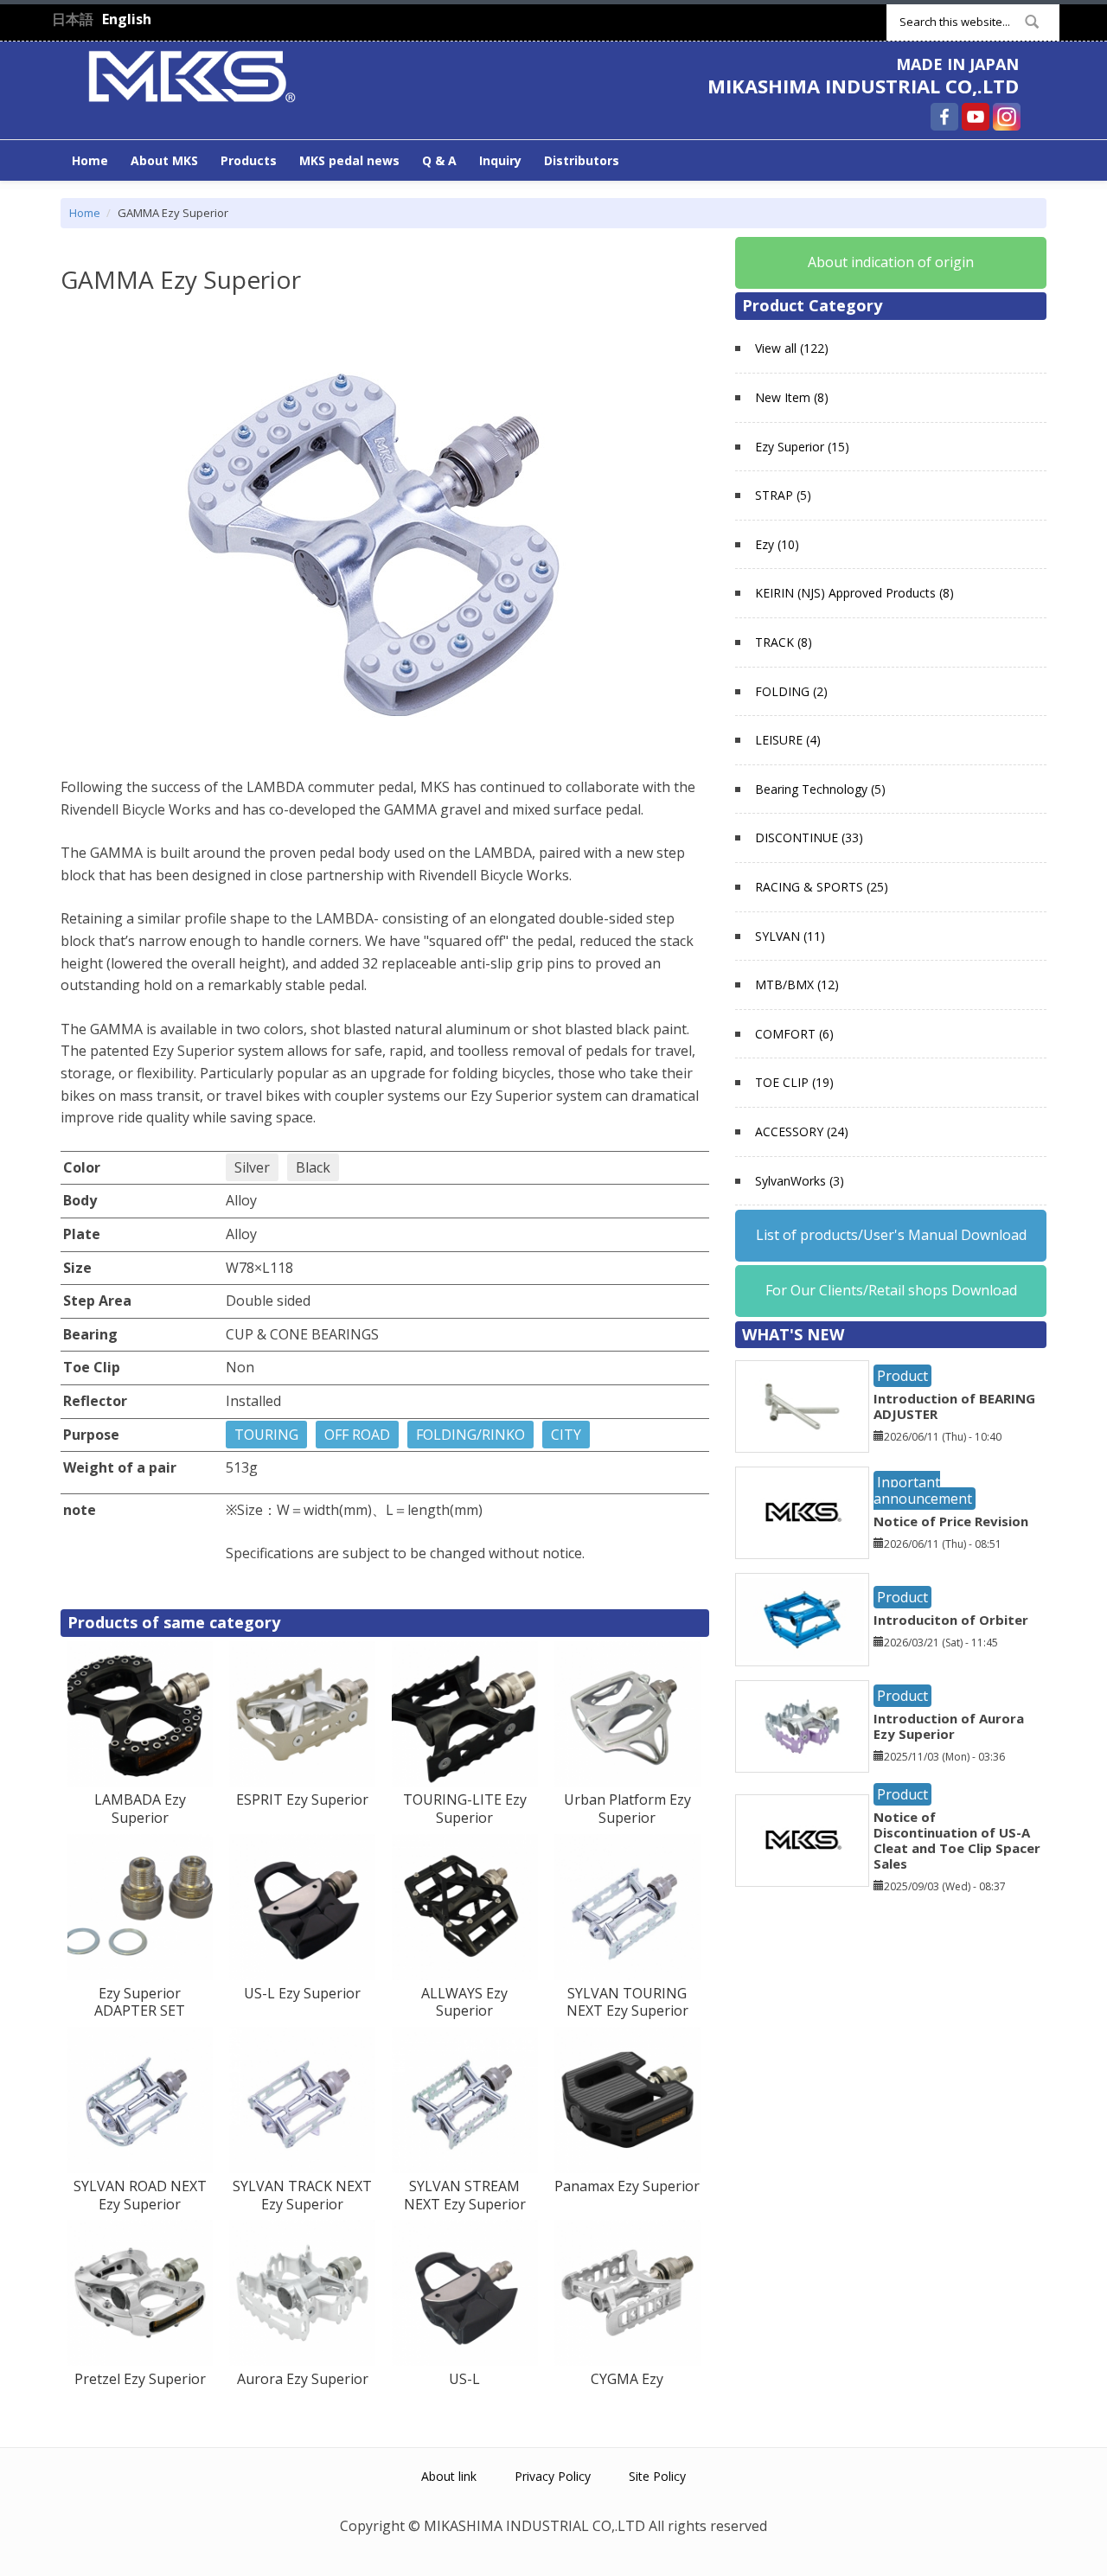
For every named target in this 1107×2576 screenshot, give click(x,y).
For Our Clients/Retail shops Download (891, 1290)
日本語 (73, 19)
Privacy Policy (553, 2476)
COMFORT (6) (794, 1034)
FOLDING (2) (791, 691)
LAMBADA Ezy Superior (140, 1809)
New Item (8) (792, 397)
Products (249, 160)
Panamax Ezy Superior (627, 2186)
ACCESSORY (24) (802, 1131)
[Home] (192, 74)
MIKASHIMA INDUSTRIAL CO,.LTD (863, 86)
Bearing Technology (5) (820, 789)
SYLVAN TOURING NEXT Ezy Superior (627, 2002)
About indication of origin (891, 262)
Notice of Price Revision (951, 1521)
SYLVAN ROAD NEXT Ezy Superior (140, 2195)
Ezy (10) (777, 544)
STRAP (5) (783, 495)
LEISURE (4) (788, 740)
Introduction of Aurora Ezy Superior (949, 1726)
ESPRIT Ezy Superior (302, 1799)
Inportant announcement (923, 1490)
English (127, 19)
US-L (464, 2379)
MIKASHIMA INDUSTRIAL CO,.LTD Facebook (944, 117)
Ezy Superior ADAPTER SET (140, 2002)
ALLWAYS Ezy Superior (464, 2002)
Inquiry (500, 160)
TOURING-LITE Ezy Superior (465, 1809)
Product (902, 1376)
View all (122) (792, 348)
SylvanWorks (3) (800, 1181)
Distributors (582, 160)
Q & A (439, 160)
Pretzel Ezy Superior (140, 2379)
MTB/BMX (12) (797, 984)
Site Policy (657, 2476)
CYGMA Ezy (627, 2379)
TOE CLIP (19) (794, 1082)
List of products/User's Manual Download (891, 1235)
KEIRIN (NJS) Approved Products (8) (854, 593)
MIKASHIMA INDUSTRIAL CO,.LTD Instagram (1007, 117)
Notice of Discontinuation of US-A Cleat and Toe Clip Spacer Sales (957, 1840)
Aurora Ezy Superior (303, 2379)
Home (90, 160)
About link (449, 2476)
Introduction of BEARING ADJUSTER (954, 1406)
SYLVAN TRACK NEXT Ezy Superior (302, 2195)
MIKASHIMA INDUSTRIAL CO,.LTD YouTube (976, 117)
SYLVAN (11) (790, 936)
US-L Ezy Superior (302, 1993)
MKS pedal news (349, 160)
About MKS (164, 160)
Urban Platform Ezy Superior (627, 1809)
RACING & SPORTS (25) (822, 887)
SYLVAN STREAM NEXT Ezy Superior (465, 2195)
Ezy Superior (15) (802, 447)
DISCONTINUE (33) (809, 837)
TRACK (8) (784, 642)
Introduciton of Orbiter (951, 1620)
